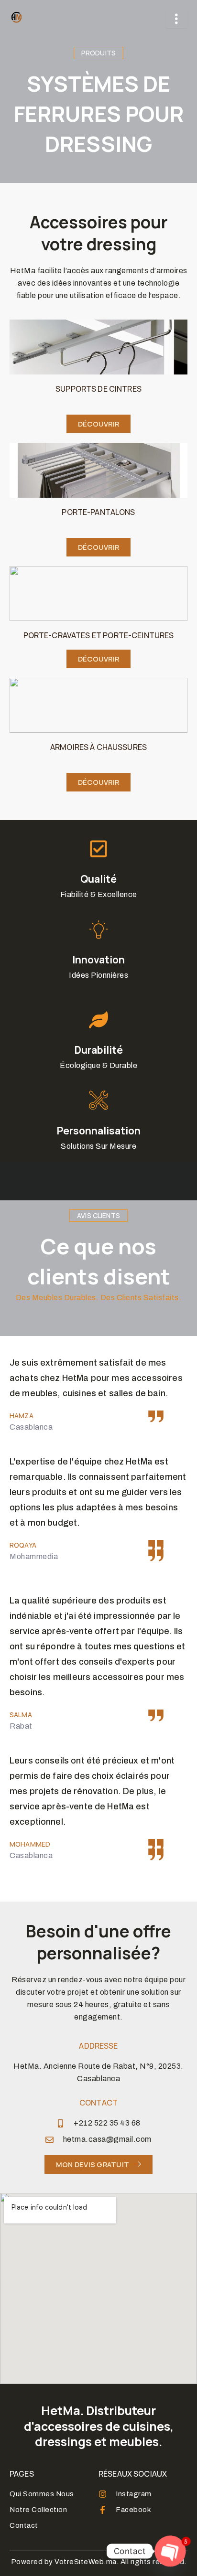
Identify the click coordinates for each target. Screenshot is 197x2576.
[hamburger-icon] (177, 19)
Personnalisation (99, 1131)
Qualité (98, 879)
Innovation (98, 960)
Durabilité (99, 1050)
